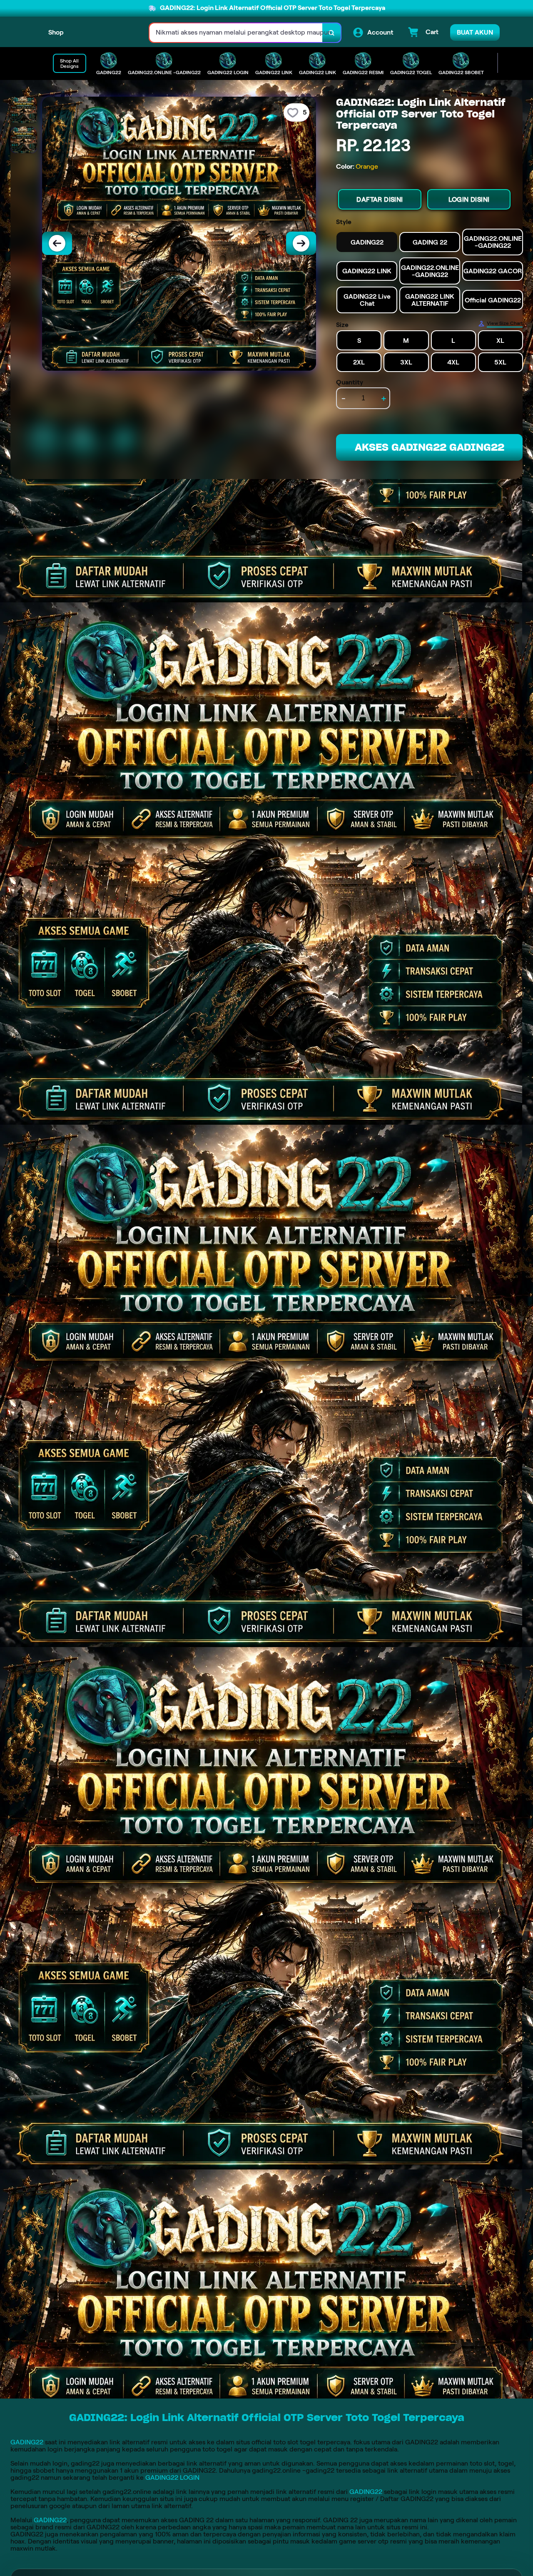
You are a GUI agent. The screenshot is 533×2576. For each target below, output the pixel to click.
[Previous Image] (57, 243)
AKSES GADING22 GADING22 (430, 447)
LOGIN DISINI (469, 199)
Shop (56, 32)
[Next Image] (301, 243)
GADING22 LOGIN (172, 2477)
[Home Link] (107, 33)
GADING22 (27, 2442)
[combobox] (236, 33)
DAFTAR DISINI (380, 199)
